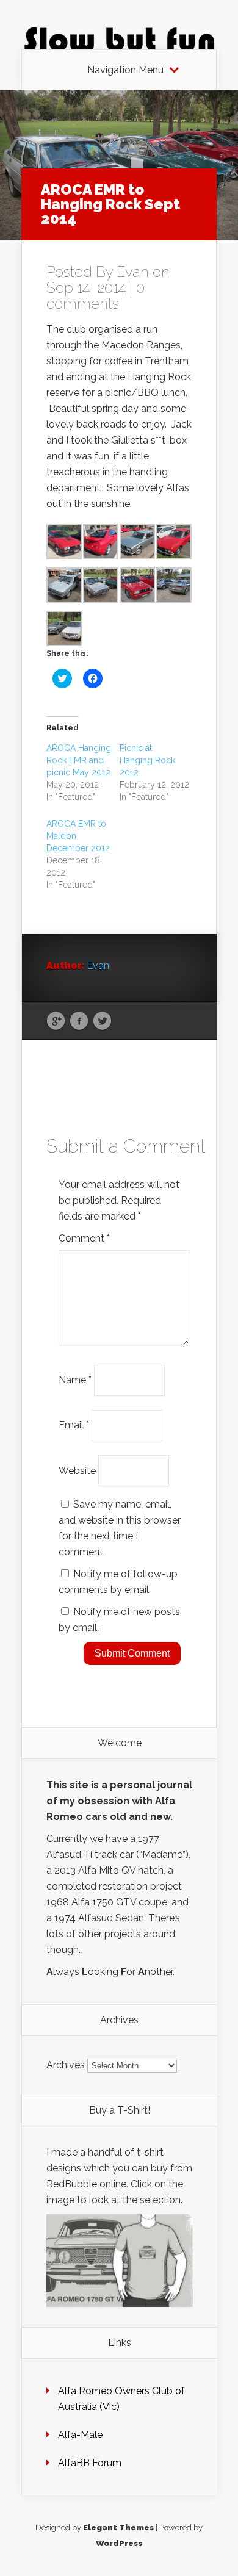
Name (75, 1380)
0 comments (96, 296)
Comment (84, 1238)
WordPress (119, 2543)
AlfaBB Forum (90, 2463)
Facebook (79, 1021)
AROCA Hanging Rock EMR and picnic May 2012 (79, 760)
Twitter (102, 1021)
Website (77, 1470)
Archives (66, 2065)
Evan (133, 272)
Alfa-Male (80, 2435)
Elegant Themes (118, 2527)
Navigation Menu (125, 70)
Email (74, 1425)
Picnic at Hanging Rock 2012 (147, 760)
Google (56, 1021)
